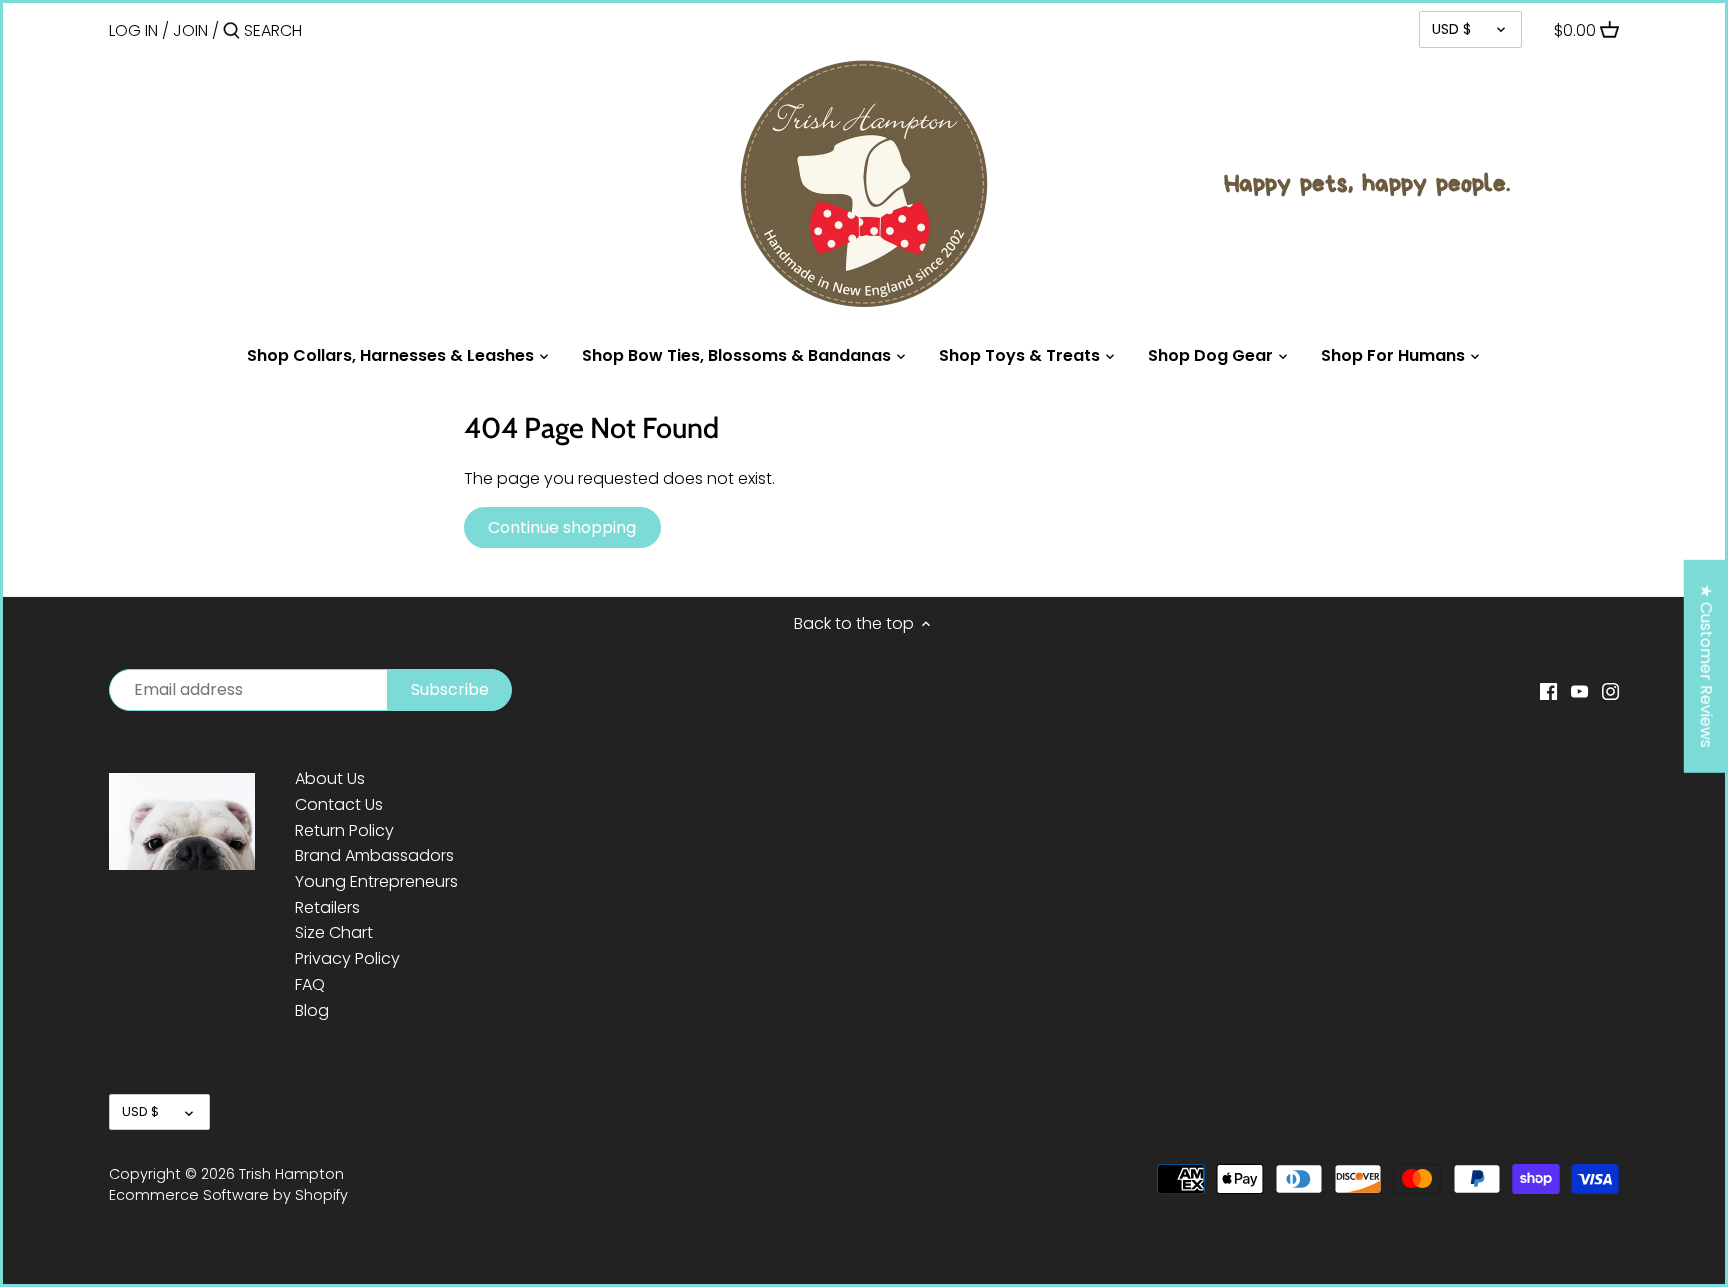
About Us (330, 778)
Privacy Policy (347, 958)
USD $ (1451, 29)
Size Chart (334, 932)
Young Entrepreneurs (376, 881)
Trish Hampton (291, 1174)
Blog (312, 1010)
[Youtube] (1579, 691)
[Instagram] (1610, 691)
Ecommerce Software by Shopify (228, 1195)
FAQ (310, 984)
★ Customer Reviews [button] (1706, 666)
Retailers (327, 907)
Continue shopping (562, 527)
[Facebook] (1548, 691)
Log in (133, 30)
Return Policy (344, 830)
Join (190, 30)
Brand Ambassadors (374, 855)
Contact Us (339, 804)
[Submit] (231, 32)
